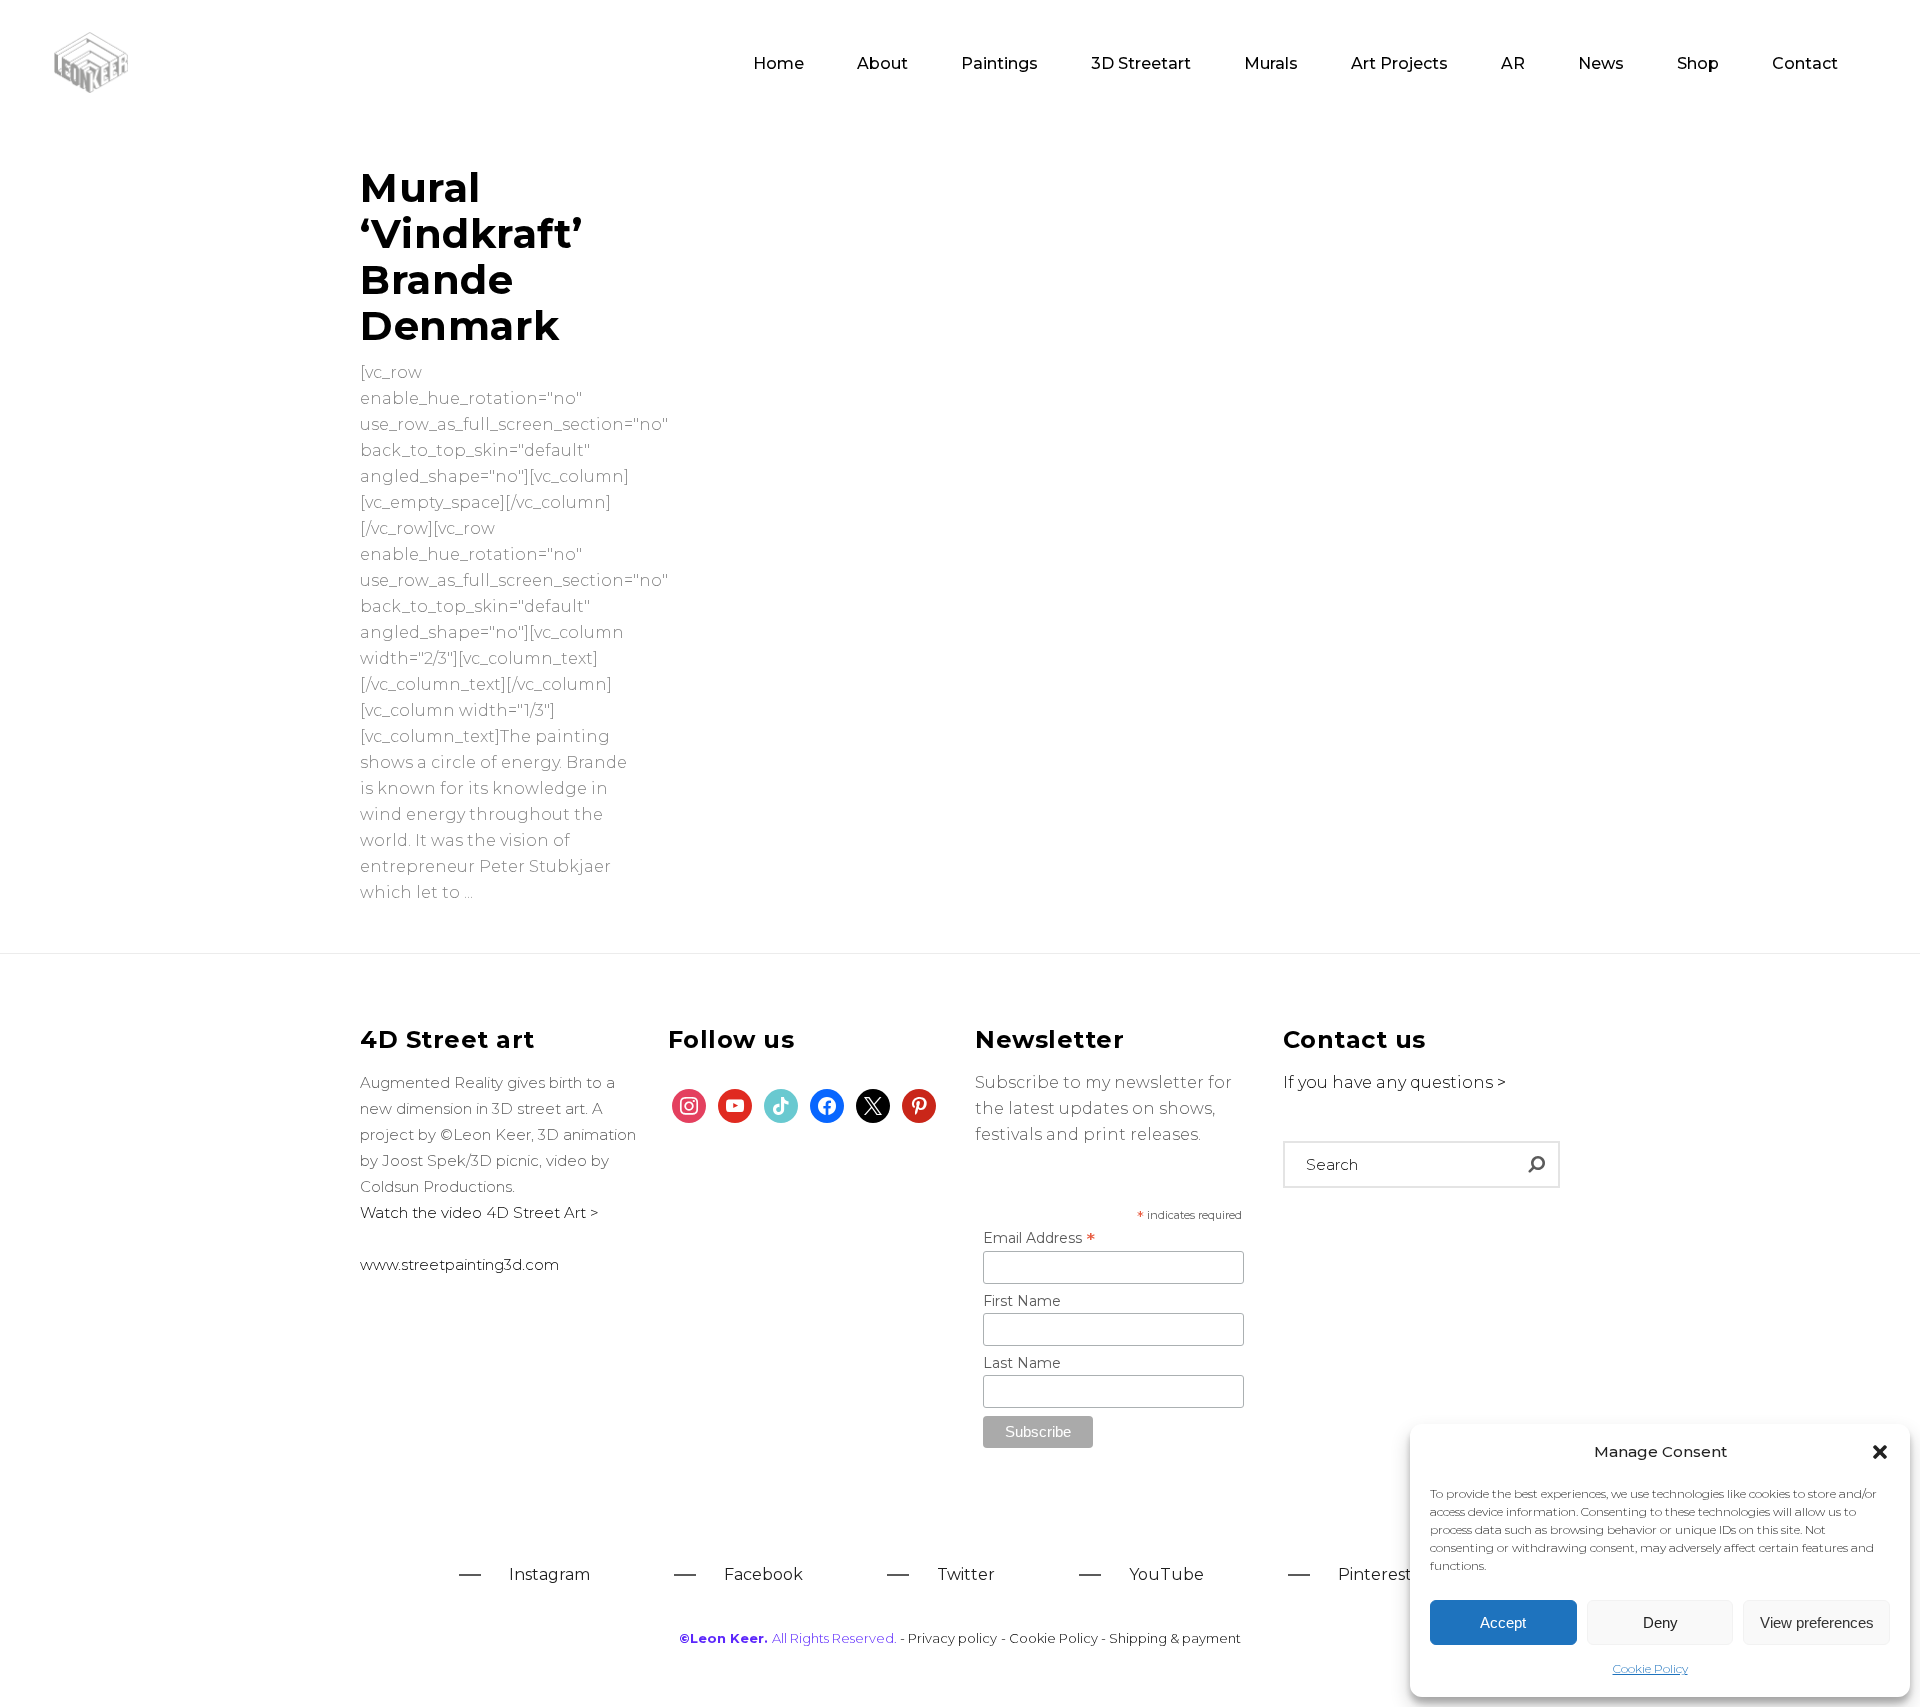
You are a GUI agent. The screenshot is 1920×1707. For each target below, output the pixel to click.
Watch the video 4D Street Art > (479, 1212)
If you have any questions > (1394, 1082)
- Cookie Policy (1051, 1638)
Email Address (1039, 1238)
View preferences (1817, 1622)
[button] (1880, 1452)
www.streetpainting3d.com (459, 1264)
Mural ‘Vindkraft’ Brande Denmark (471, 256)
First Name (1022, 1301)
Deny (1660, 1622)
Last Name (1022, 1363)
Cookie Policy (1650, 1668)
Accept (1503, 1622)
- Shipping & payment (1171, 1638)
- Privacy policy (948, 1638)
